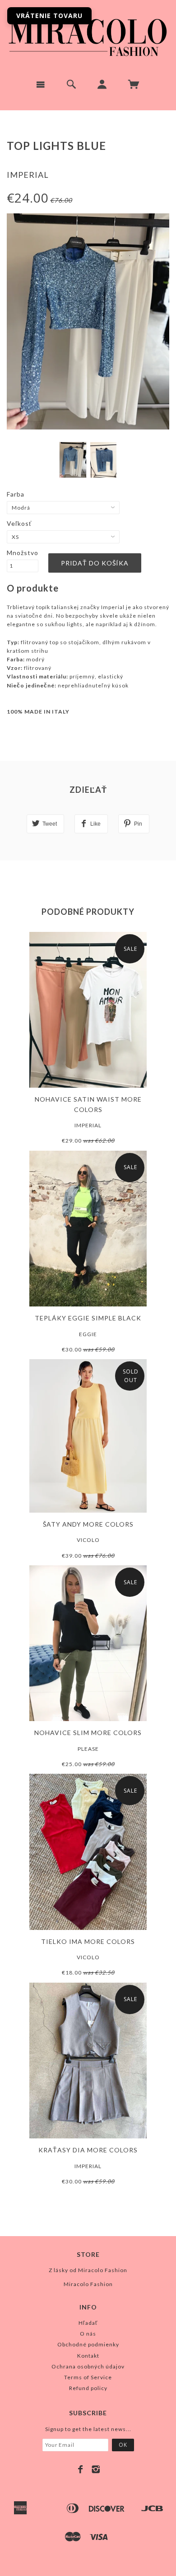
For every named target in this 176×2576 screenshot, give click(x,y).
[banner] (88, 36)
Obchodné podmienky (88, 2344)
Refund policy (88, 2388)
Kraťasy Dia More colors (88, 2150)
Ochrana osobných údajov (88, 2366)
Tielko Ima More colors (88, 1941)
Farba (16, 494)
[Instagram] (96, 2469)
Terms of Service (88, 2377)
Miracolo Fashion (88, 2284)
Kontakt (88, 2356)
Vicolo (88, 1540)
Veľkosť (19, 523)
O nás (88, 2334)
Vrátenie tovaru (49, 16)
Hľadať (88, 2323)
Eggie (88, 1334)
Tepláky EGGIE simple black (88, 1318)
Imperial (28, 175)
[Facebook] (81, 2469)
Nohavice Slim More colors (88, 1733)
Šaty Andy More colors (88, 1524)
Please (88, 1749)
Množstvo (23, 553)
